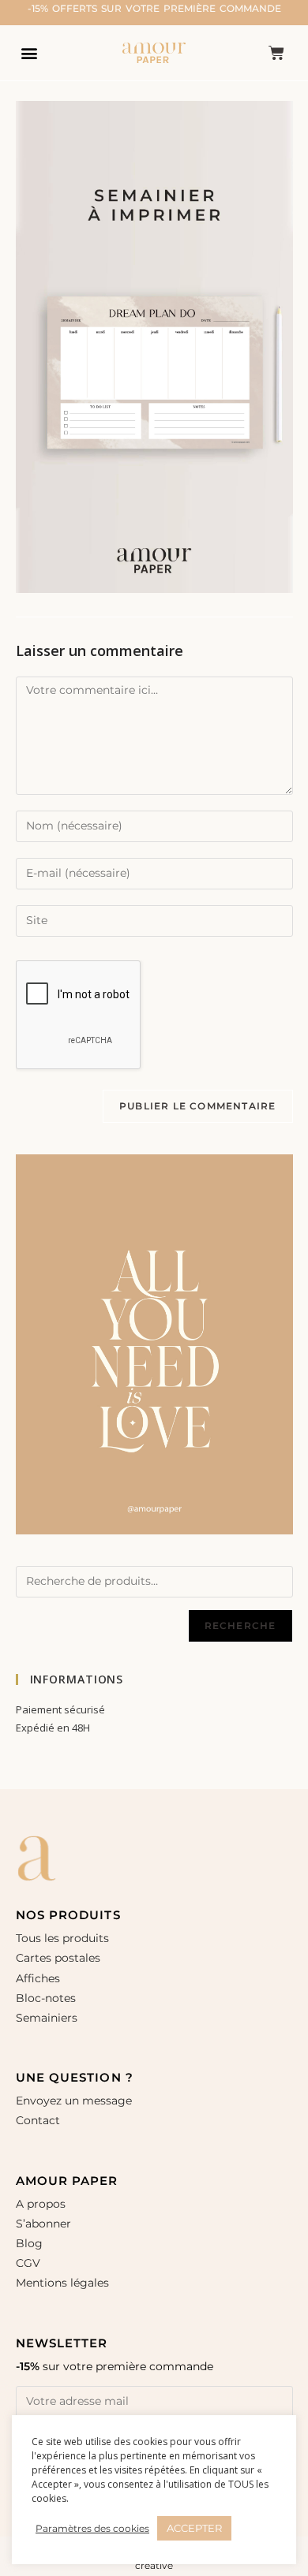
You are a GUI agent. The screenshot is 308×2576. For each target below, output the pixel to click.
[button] (29, 52)
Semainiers (47, 2018)
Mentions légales (62, 2283)
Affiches (39, 1978)
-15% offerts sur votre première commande (154, 8)
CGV (28, 2263)
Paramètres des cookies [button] (92, 2528)
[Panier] (276, 53)
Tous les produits (62, 1938)
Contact (38, 2120)
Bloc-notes (46, 1998)
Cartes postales (58, 1958)
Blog (29, 2243)
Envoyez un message (74, 2101)
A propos (41, 2204)
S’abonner (43, 2224)
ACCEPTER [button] (194, 2528)
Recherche (240, 1625)
